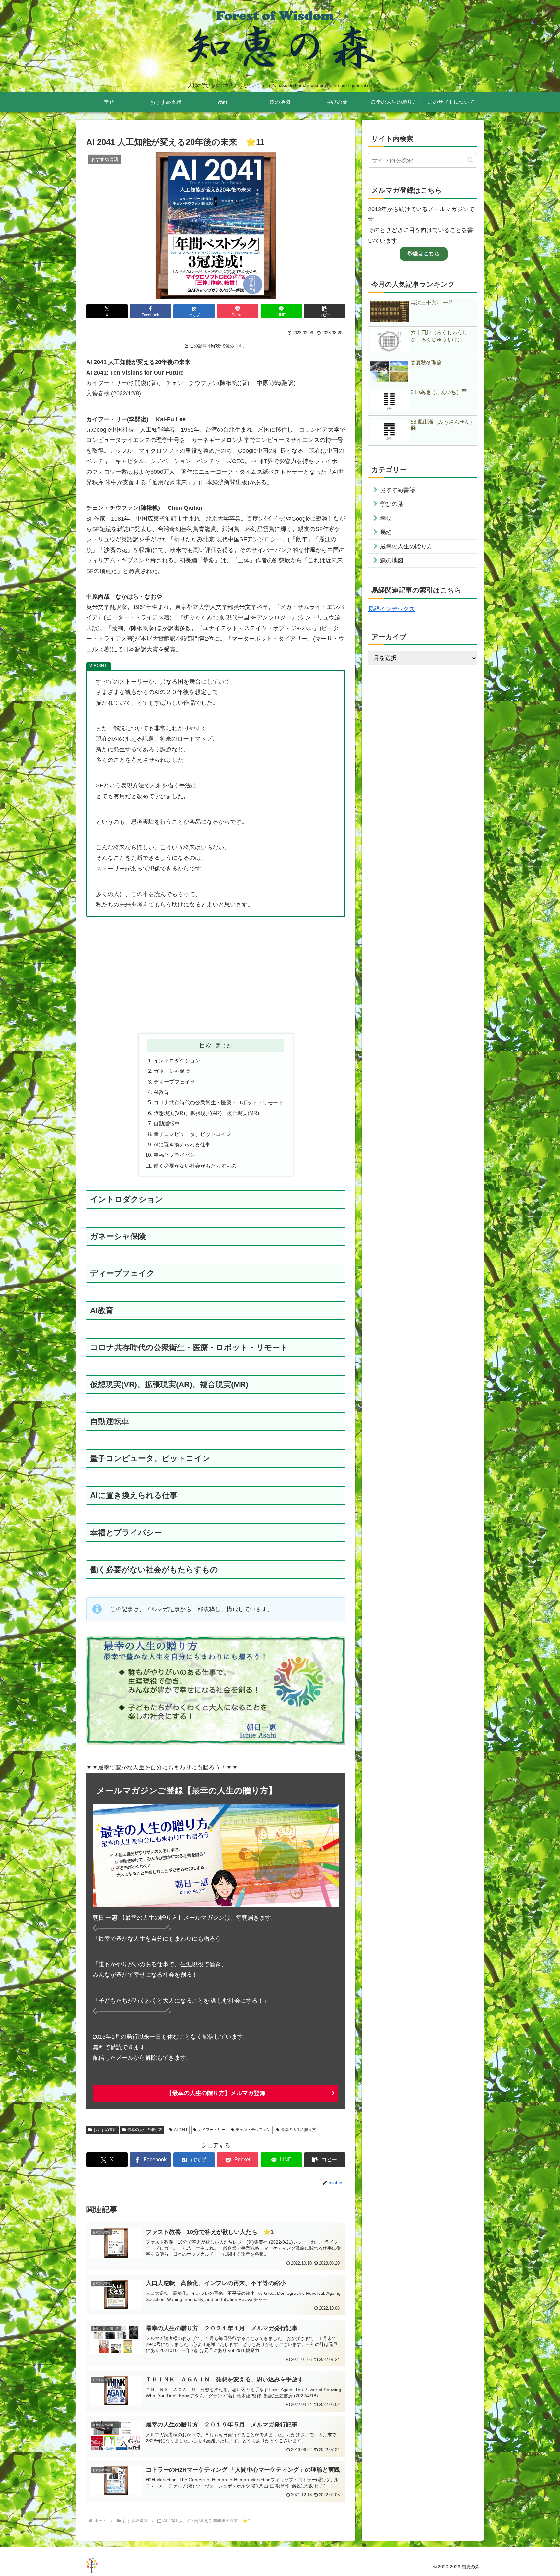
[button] (325, 311)
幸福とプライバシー (177, 1155)
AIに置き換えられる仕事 (182, 1144)
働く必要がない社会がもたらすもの (195, 1166)
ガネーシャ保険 (172, 1071)
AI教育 (161, 1092)
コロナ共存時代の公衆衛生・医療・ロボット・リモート (218, 1102)
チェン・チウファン (253, 2130)
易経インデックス (391, 609)
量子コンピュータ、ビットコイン (192, 1134)
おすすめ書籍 (105, 2130)
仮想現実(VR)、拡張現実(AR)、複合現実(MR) (206, 1113)
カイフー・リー (212, 2130)
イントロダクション (177, 1060)
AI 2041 (181, 2130)
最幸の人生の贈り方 (145, 2130)
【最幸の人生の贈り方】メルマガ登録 (216, 2093)
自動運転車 (167, 1123)
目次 (205, 1045)
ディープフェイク (174, 1082)
